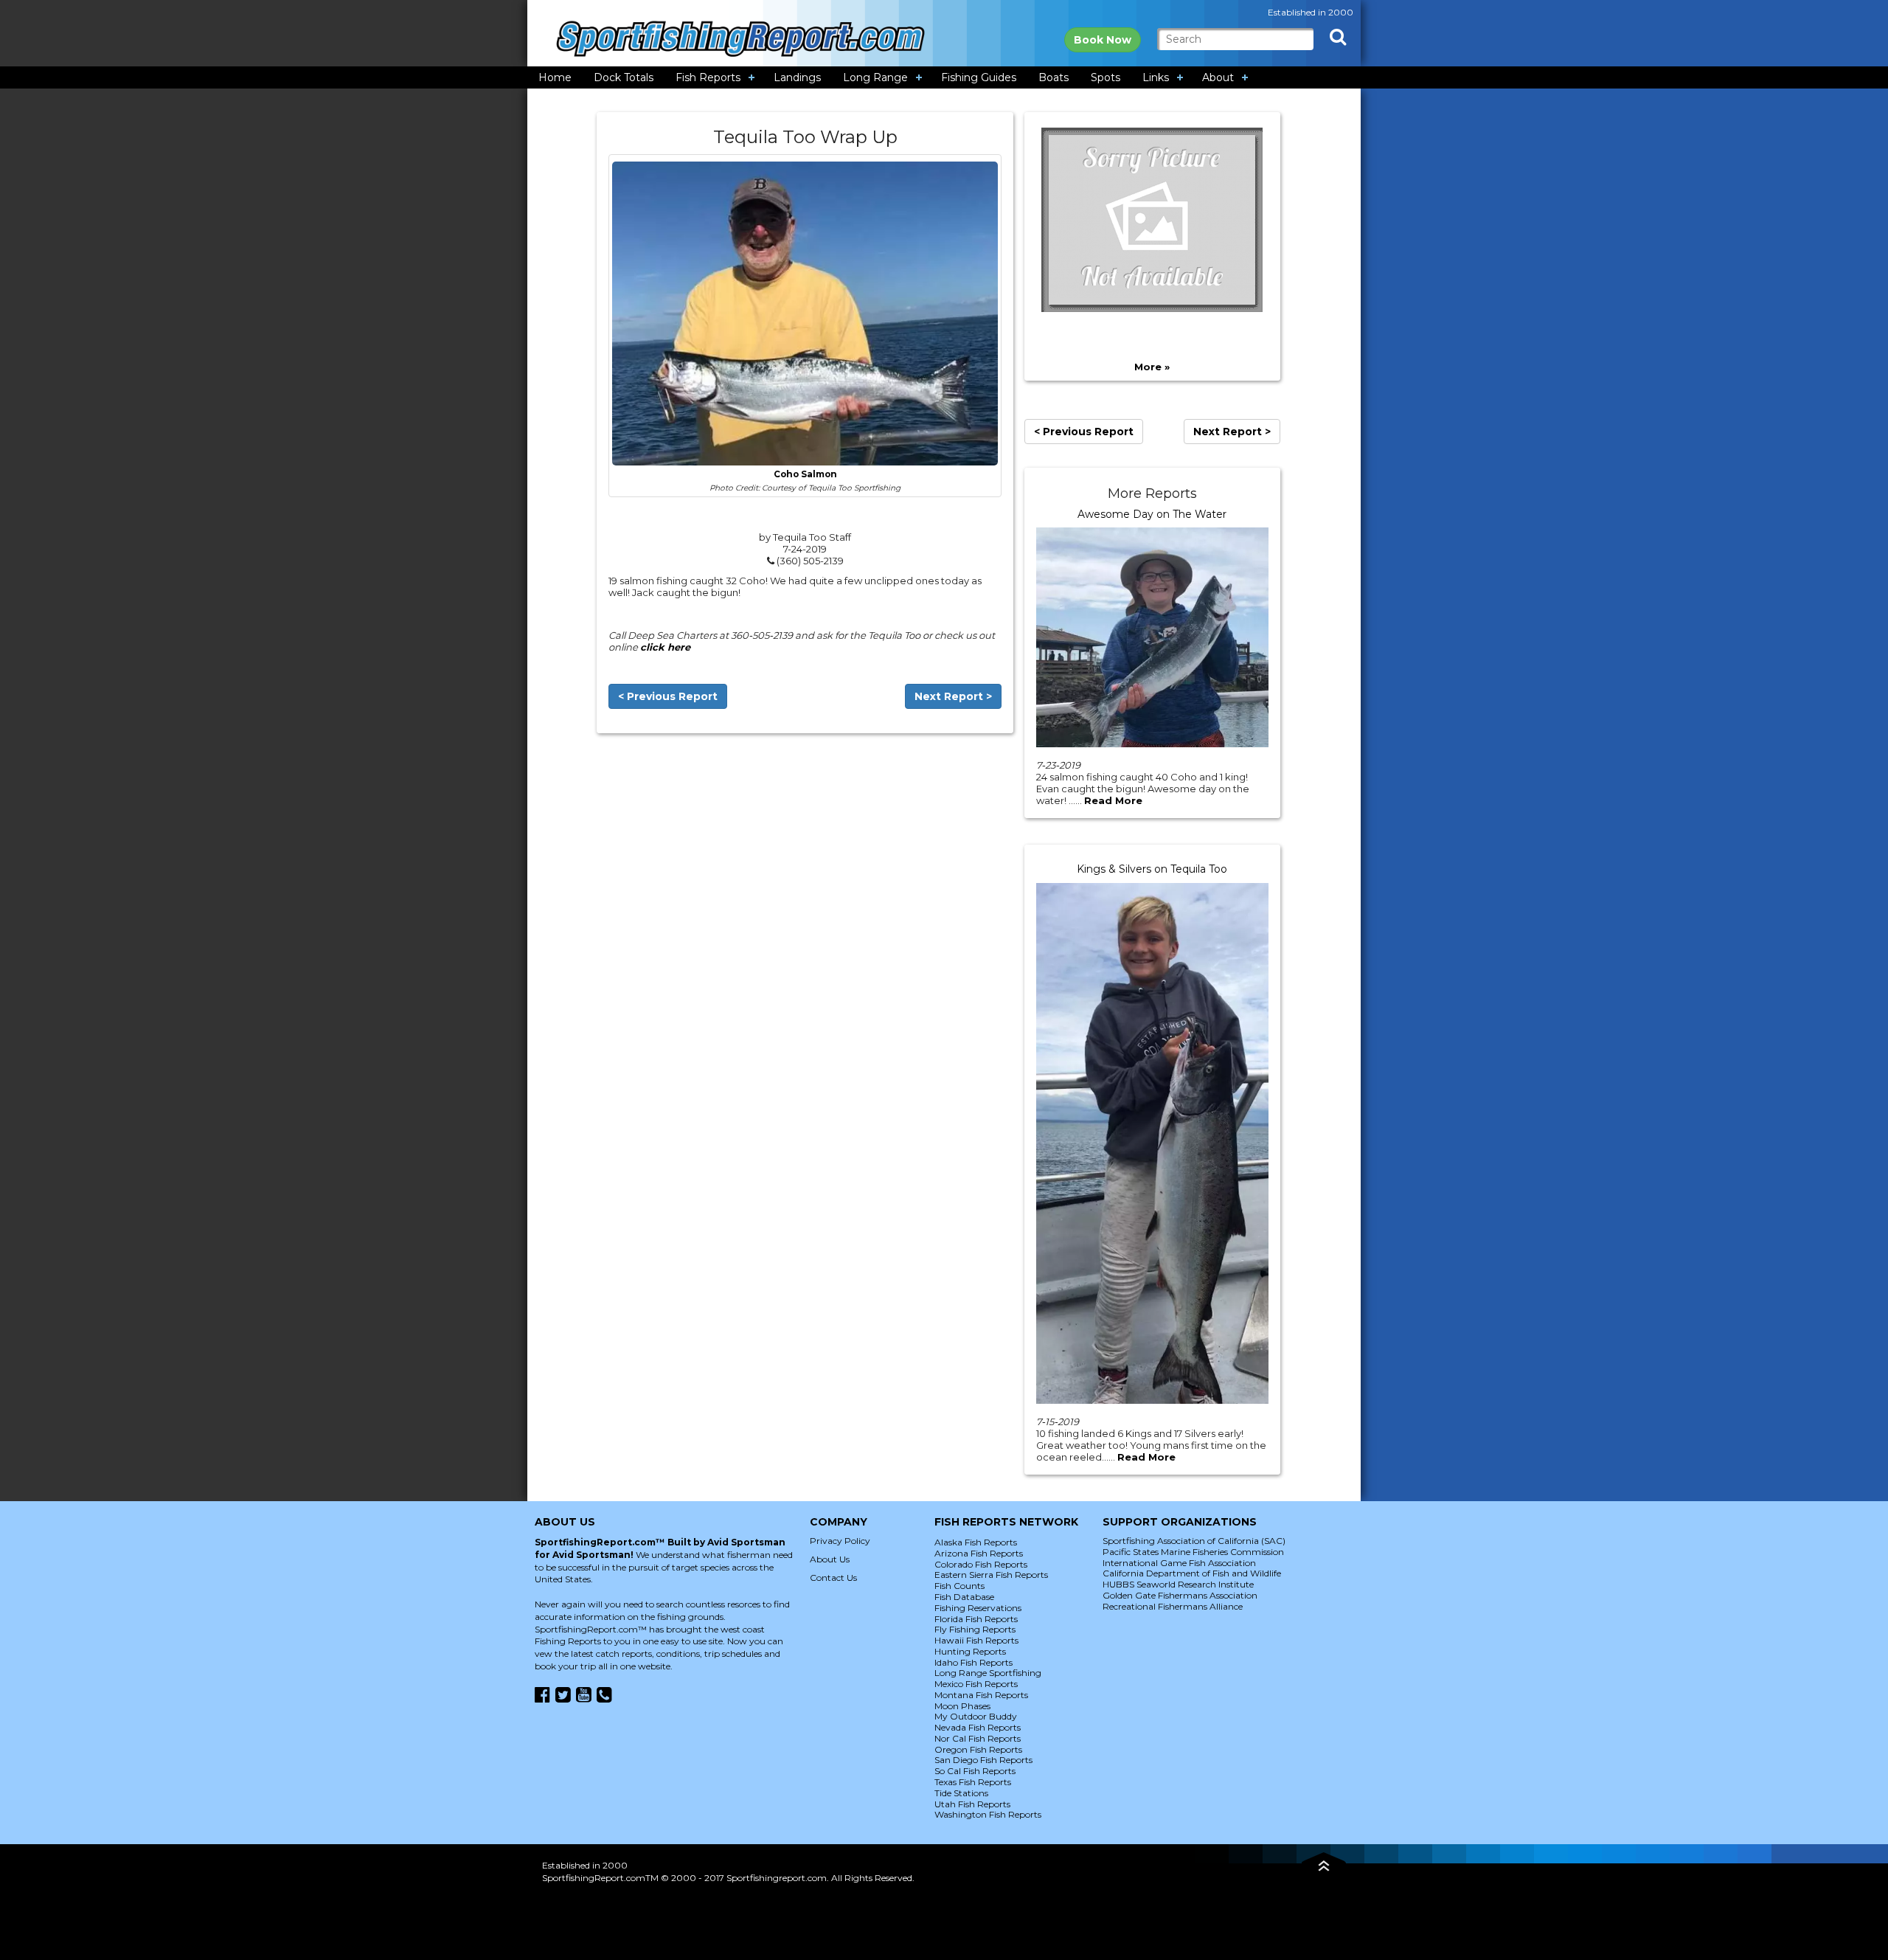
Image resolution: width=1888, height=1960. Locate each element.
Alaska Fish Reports (976, 1542)
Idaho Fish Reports (974, 1662)
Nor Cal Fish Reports (978, 1738)
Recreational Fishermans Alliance (1173, 1606)
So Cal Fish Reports (975, 1771)
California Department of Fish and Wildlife (1192, 1573)
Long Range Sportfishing (988, 1673)
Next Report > (953, 696)
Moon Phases (962, 1706)
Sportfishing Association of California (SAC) (1194, 1541)
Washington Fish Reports (988, 1814)
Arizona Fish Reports (979, 1553)
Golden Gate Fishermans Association (1180, 1595)
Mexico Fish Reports (976, 1684)
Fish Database (964, 1597)
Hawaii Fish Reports (976, 1640)
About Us (830, 1559)
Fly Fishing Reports (975, 1629)
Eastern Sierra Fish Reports (991, 1575)
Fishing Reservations (978, 1608)
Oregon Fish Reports (978, 1749)
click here (665, 647)
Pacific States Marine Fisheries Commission (1193, 1552)
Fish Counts (959, 1586)
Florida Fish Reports (976, 1619)
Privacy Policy (840, 1541)
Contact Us (833, 1578)
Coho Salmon (805, 474)
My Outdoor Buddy (976, 1716)
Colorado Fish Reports (981, 1564)
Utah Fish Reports (972, 1804)
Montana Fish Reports (981, 1695)
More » (1152, 367)
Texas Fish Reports (973, 1782)
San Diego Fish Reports (983, 1760)
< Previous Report (668, 696)
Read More (1113, 800)
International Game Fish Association (1179, 1563)
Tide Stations (961, 1793)
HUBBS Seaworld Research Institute (1178, 1584)
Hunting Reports (970, 1651)
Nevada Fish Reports (978, 1727)
